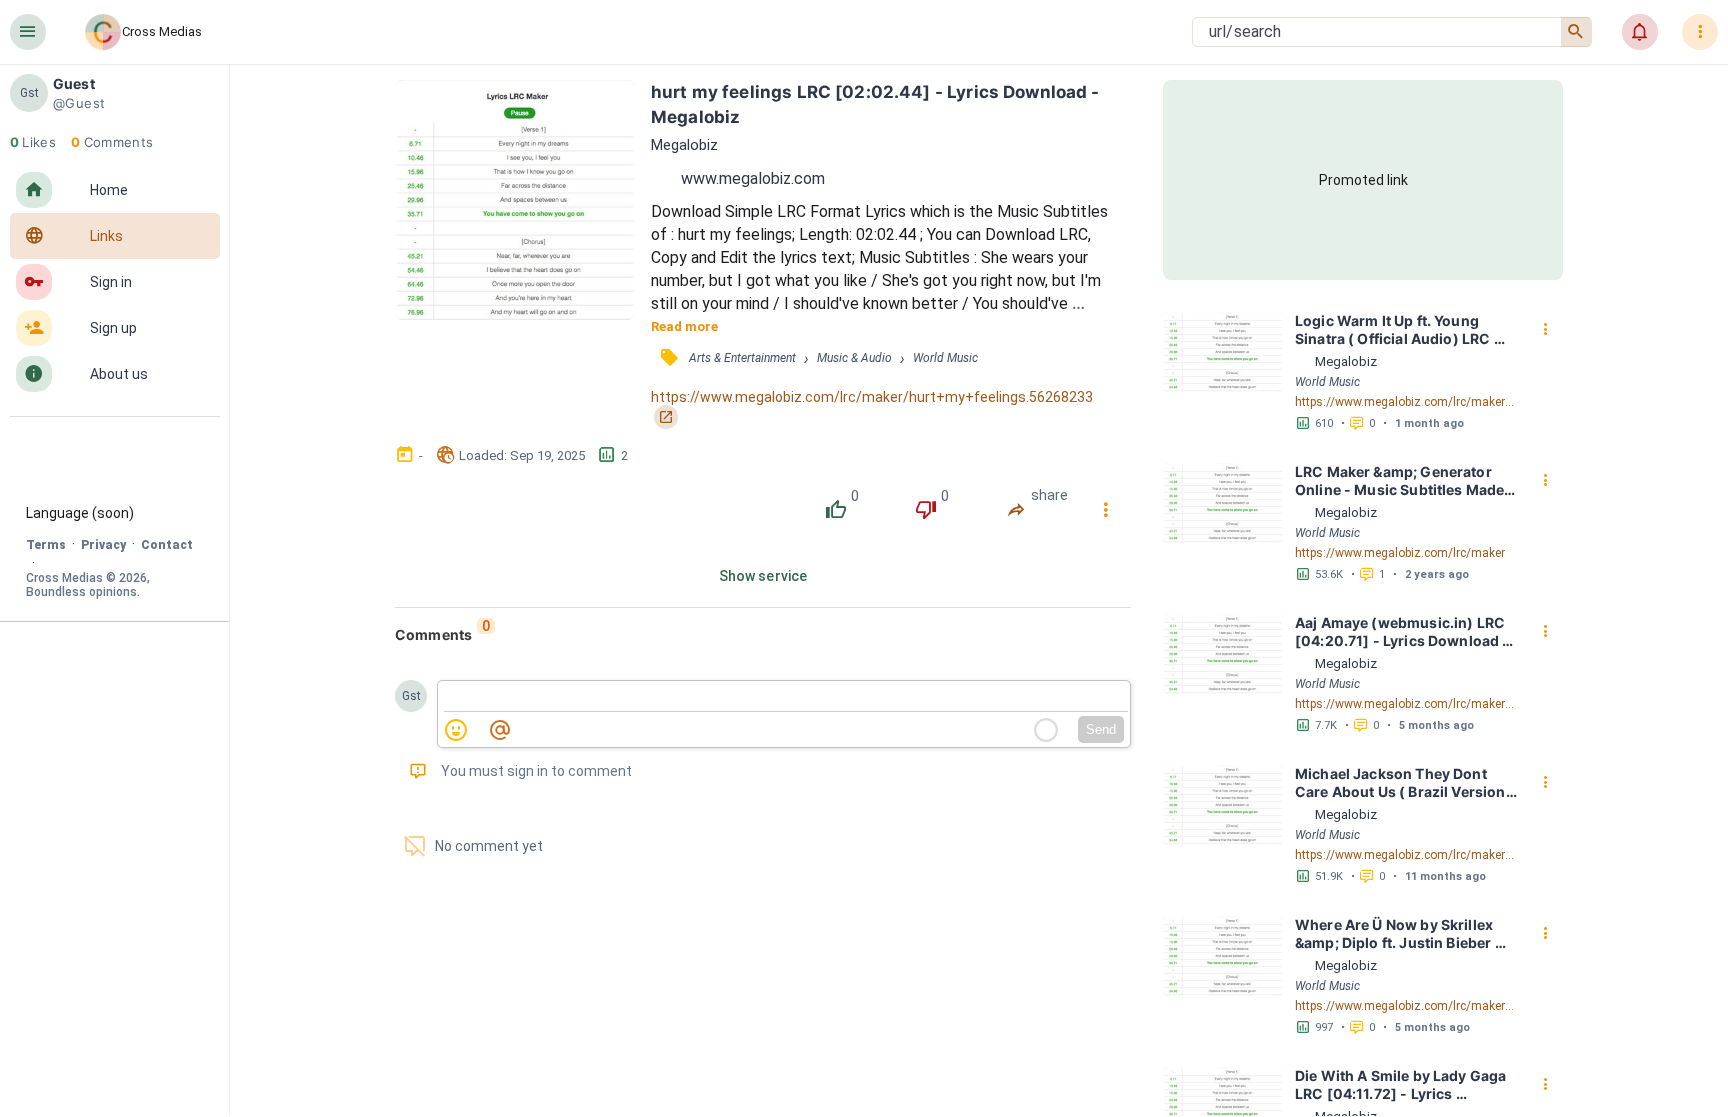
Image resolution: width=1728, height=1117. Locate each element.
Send (1101, 729)
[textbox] (786, 697)
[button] (28, 32)
